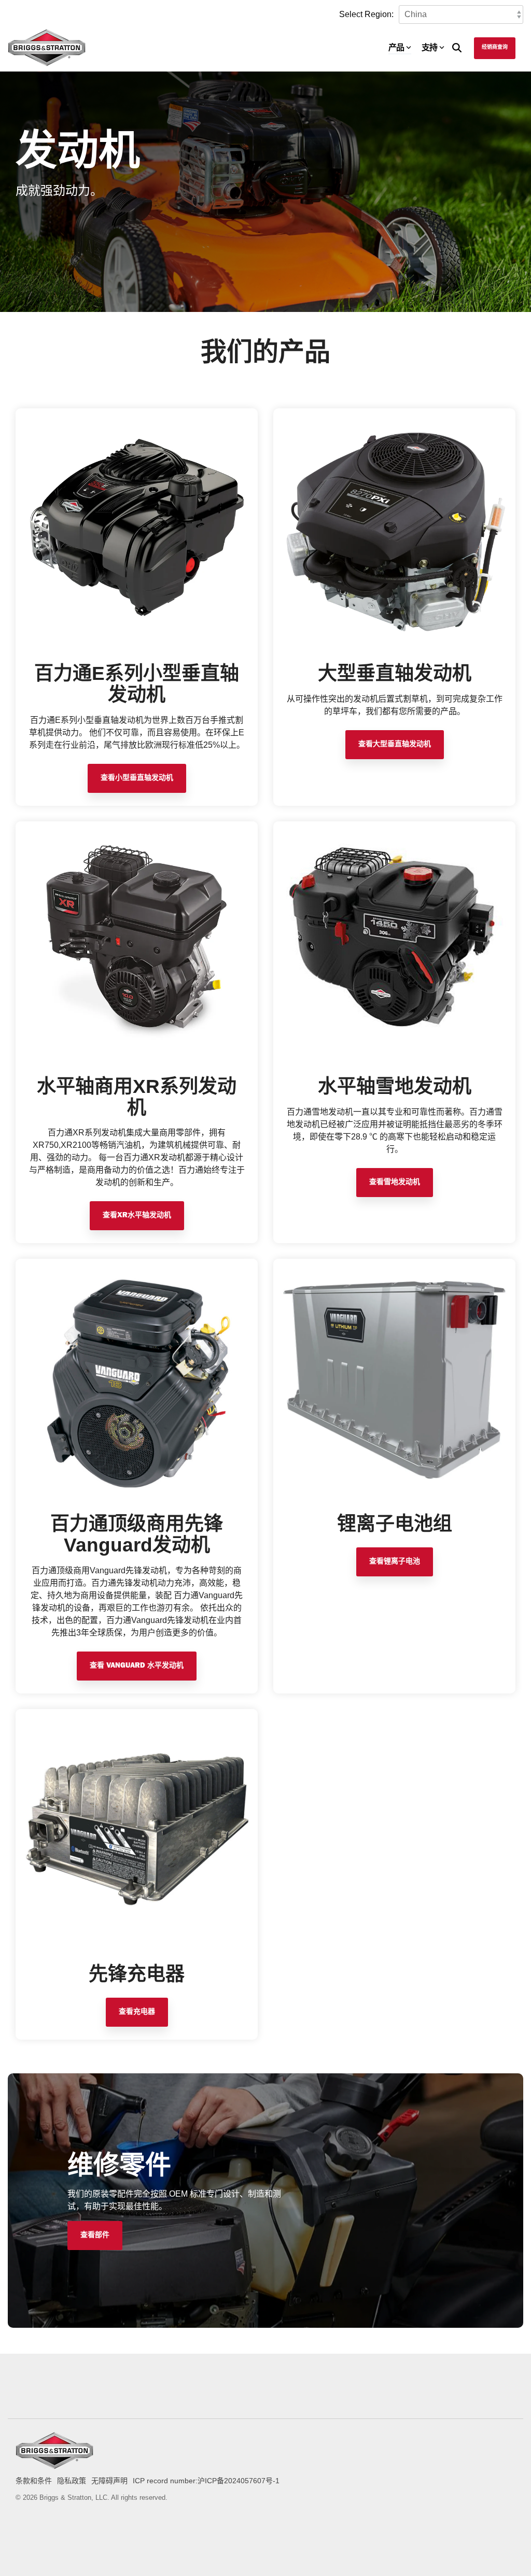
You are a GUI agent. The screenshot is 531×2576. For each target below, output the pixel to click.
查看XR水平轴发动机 (137, 1216)
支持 (429, 47)
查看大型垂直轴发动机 (395, 745)
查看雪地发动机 (395, 1183)
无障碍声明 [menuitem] (109, 2481)
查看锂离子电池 (395, 1562)
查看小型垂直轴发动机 (137, 778)
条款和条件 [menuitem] (34, 2481)
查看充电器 (137, 2012)
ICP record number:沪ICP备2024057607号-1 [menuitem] (206, 2481)
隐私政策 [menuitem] (72, 2481)
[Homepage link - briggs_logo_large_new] (54, 2464)
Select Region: (366, 14)
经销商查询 (495, 48)
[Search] (457, 48)
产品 (396, 47)
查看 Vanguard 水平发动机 (137, 1666)
